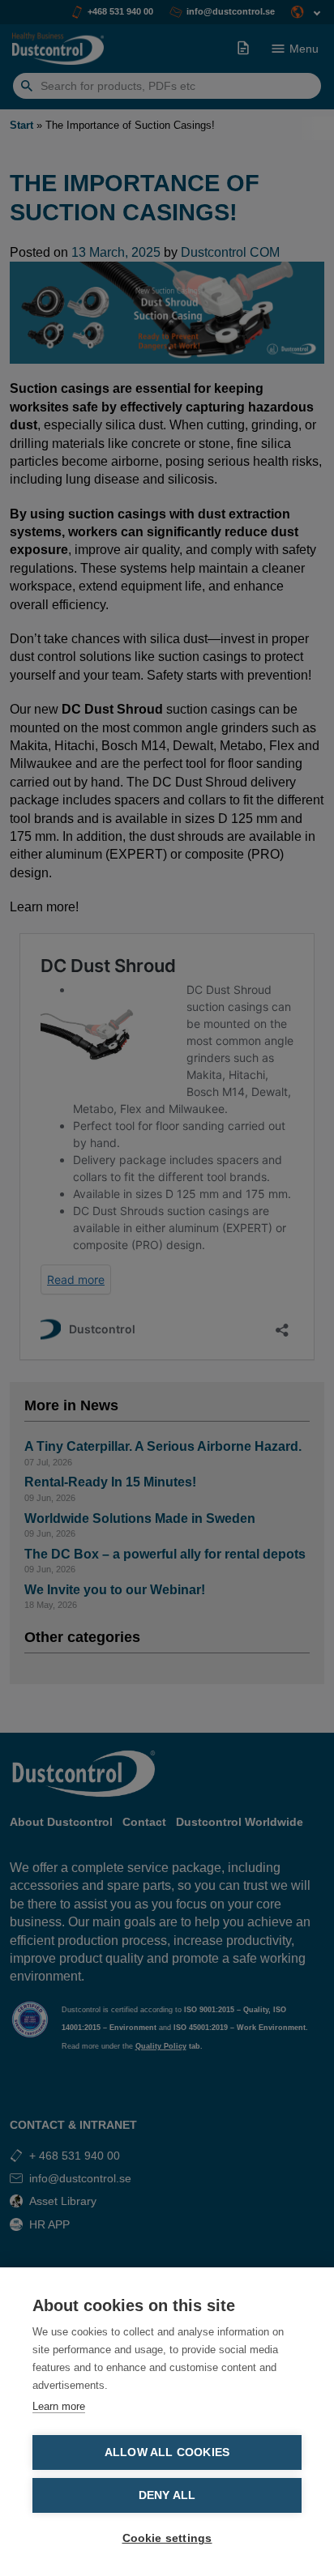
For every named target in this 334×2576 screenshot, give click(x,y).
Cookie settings (167, 2538)
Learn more (59, 2406)
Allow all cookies (167, 2452)
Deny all (167, 2495)
